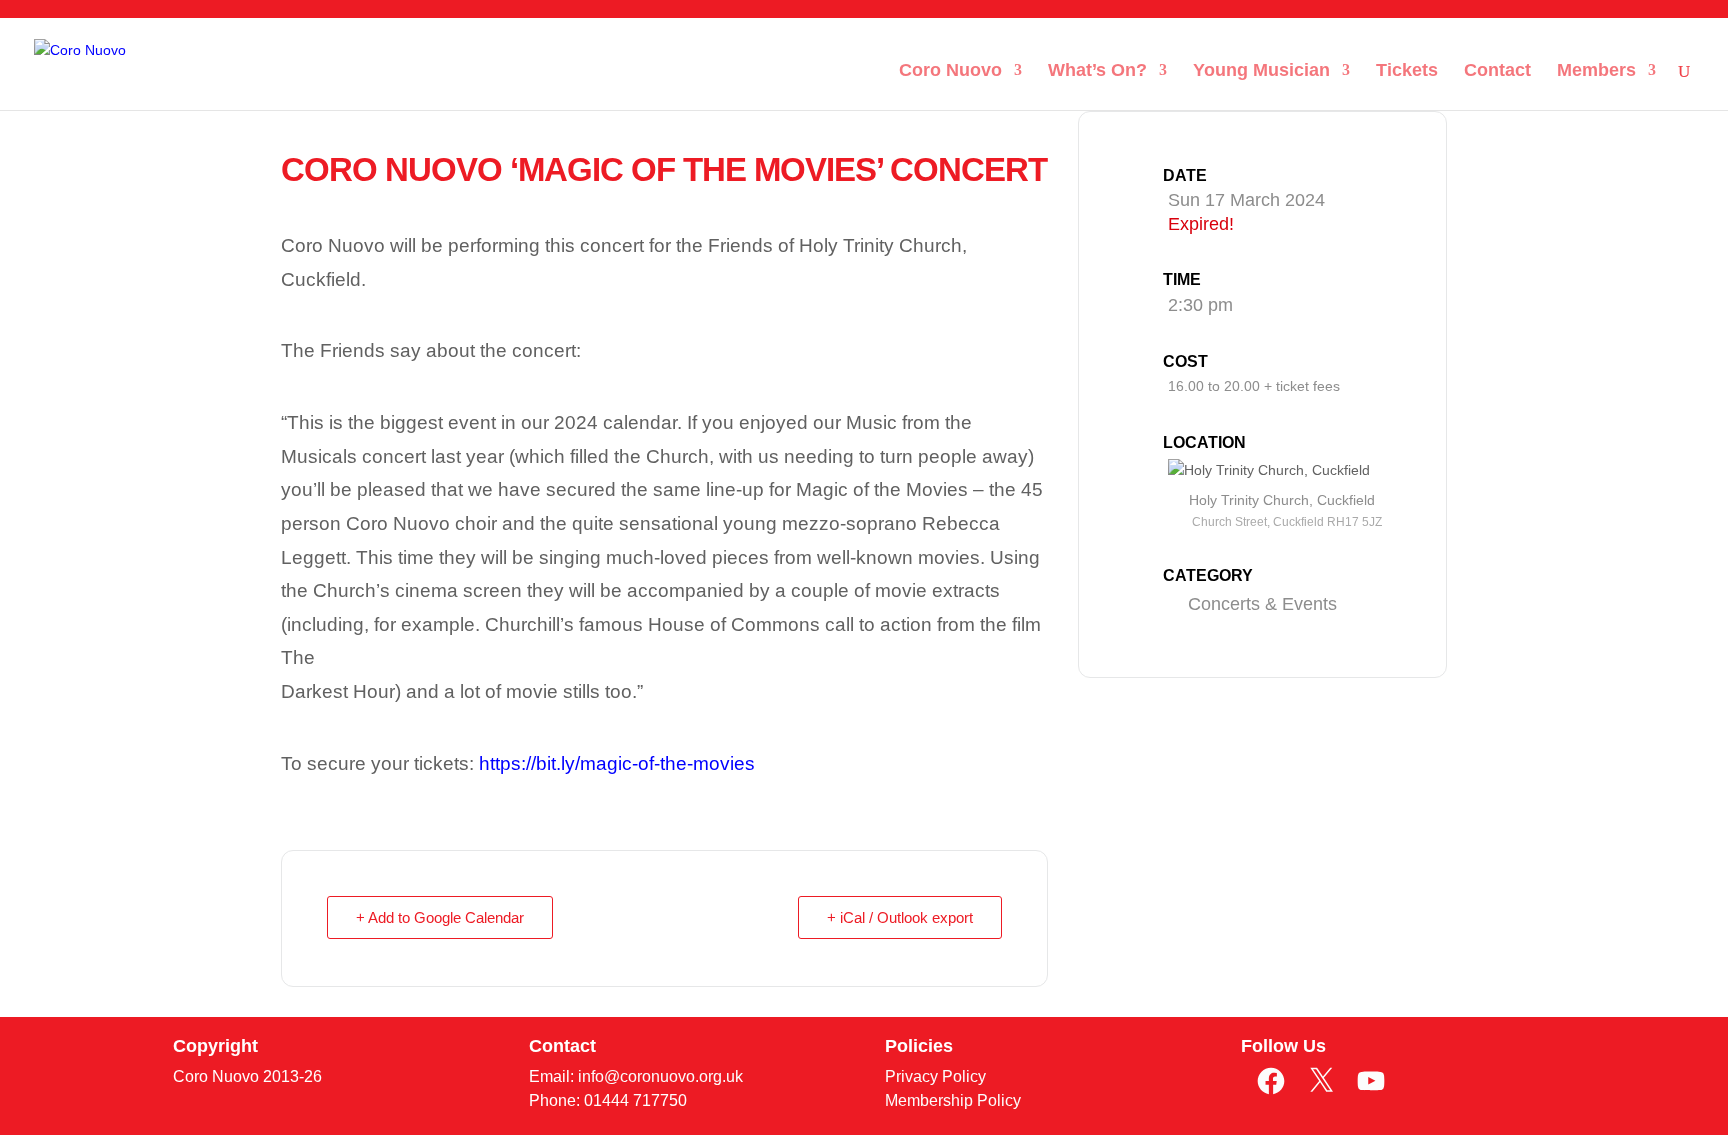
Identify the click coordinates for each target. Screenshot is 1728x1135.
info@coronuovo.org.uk (660, 1076)
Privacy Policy (935, 1076)
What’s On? (1097, 71)
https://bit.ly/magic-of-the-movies (617, 763)
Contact (1497, 71)
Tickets (1407, 71)
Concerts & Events (1262, 604)
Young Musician (1261, 71)
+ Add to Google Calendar (440, 917)
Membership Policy (953, 1100)
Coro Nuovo (950, 71)
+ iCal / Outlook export (900, 917)
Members (1596, 71)
